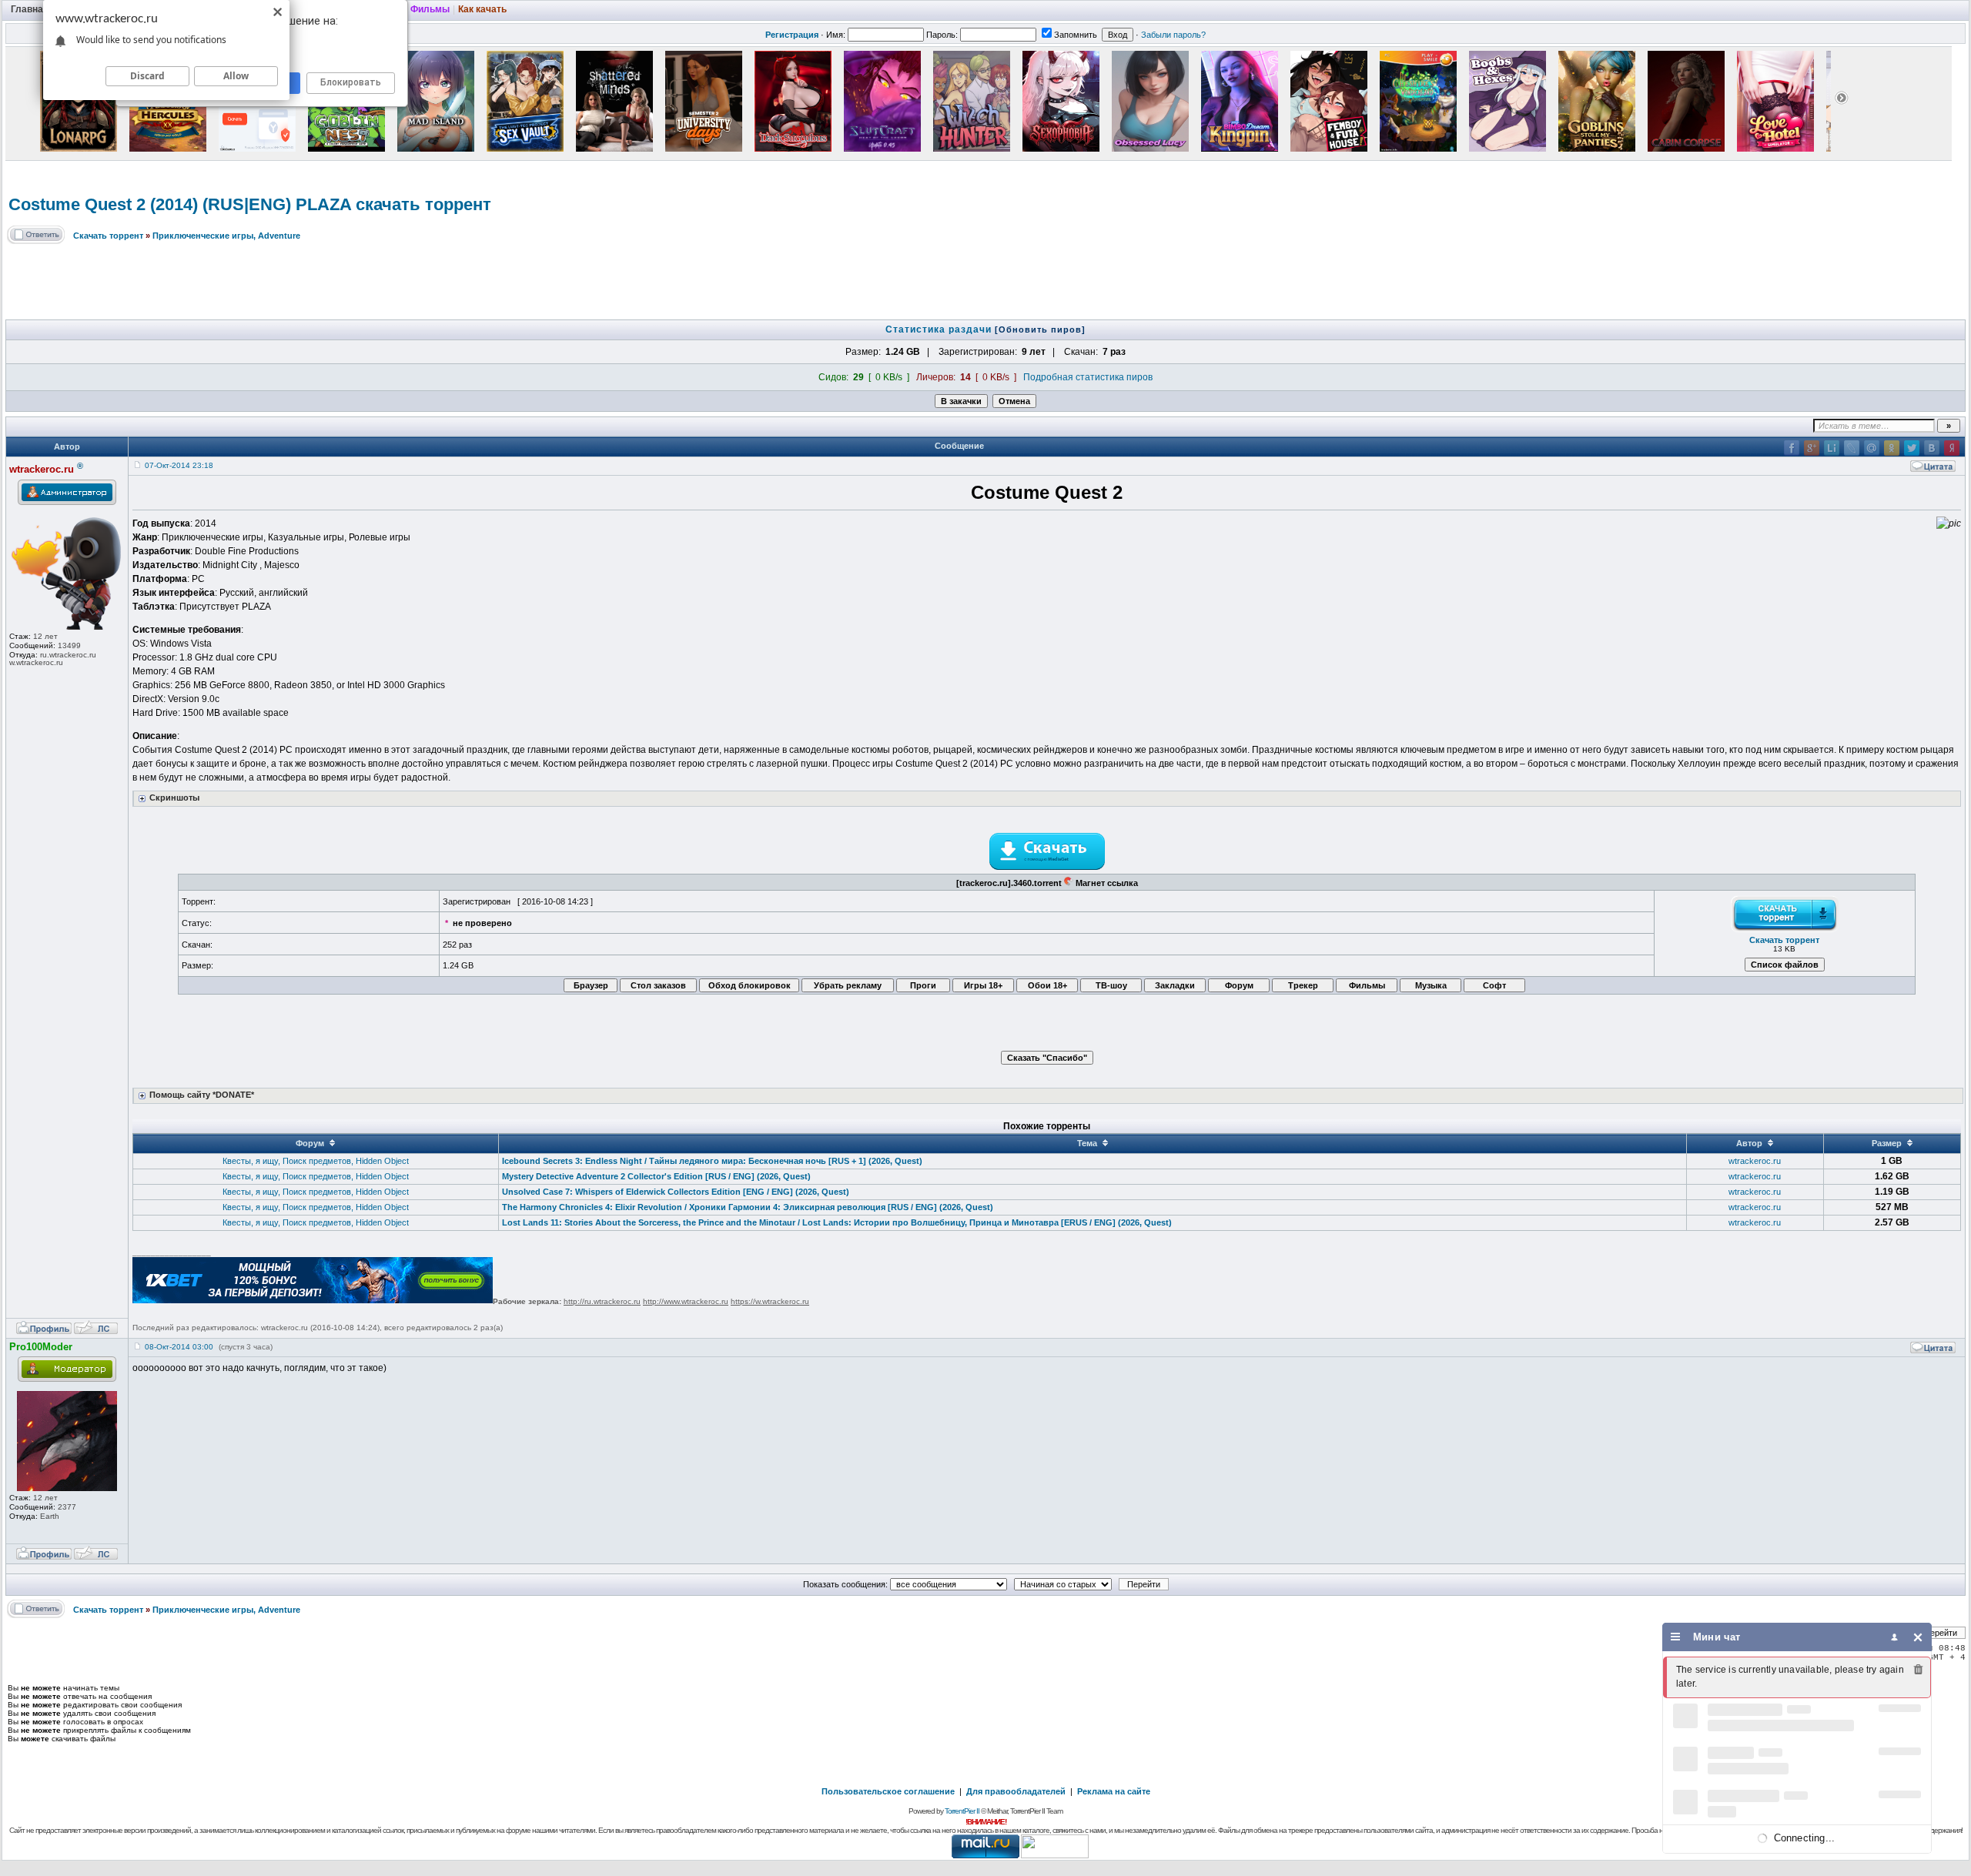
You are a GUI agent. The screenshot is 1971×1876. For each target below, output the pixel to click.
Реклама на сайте (1114, 1791)
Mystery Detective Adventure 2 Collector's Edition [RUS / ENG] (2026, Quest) (656, 1176)
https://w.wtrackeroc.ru (770, 1301)
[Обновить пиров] (1040, 329)
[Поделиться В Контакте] (1932, 448)
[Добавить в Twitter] (1912, 448)
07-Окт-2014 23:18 (179, 465)
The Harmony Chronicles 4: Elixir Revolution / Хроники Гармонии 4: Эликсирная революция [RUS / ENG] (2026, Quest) (748, 1207)
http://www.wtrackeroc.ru (686, 1301)
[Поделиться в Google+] (1812, 448)
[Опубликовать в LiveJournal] (1852, 448)
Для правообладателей (1016, 1791)
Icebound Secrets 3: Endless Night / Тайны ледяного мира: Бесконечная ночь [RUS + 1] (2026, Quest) (712, 1161)
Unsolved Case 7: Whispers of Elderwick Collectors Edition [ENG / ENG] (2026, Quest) (676, 1192)
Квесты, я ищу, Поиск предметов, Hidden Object (316, 1161)
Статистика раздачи (940, 329)
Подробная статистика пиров (1088, 377)
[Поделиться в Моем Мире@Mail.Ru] (1872, 448)
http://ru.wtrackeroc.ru (602, 1301)
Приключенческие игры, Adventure (226, 236)
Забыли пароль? (1173, 35)
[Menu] (1676, 1637)
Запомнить (1076, 35)
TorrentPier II (962, 1811)
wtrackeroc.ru (1755, 1161)
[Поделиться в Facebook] (1792, 448)
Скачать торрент (108, 236)
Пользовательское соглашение (888, 1791)
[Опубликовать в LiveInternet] (1832, 448)
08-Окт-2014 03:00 (179, 1347)
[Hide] (1918, 1637)
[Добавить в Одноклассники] (1892, 448)
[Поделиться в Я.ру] (1952, 448)
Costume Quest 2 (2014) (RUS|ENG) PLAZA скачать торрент (250, 204)
